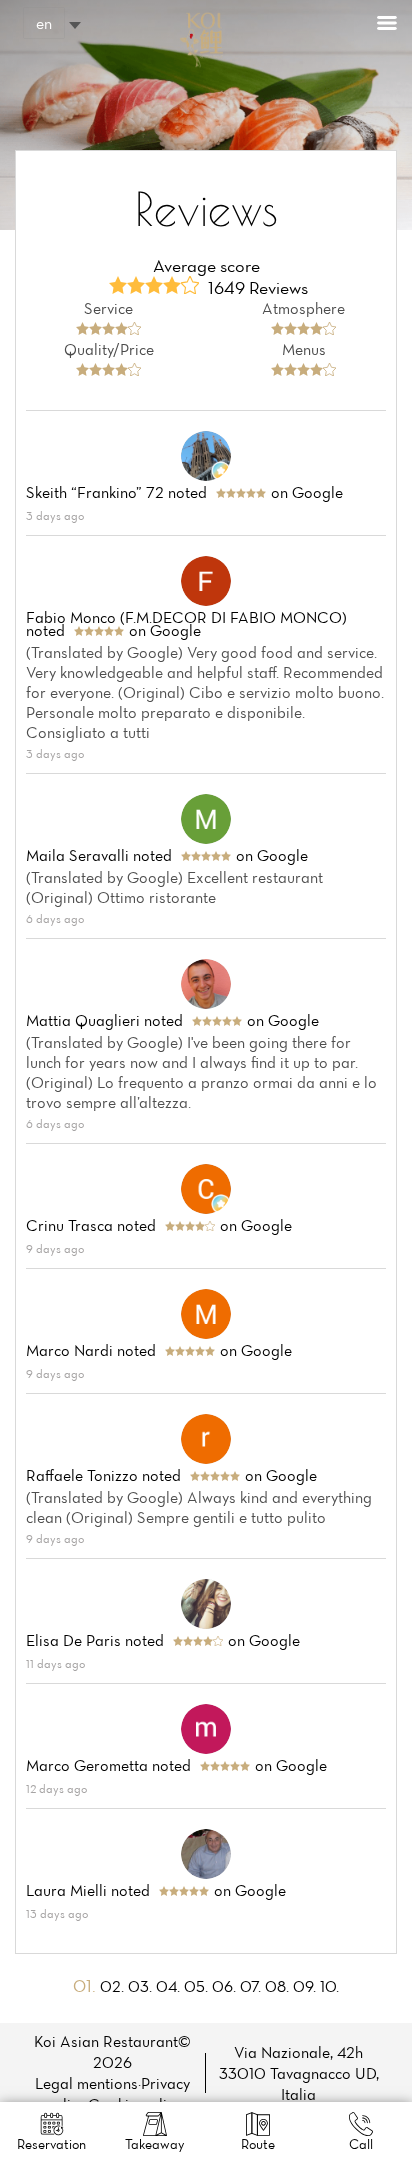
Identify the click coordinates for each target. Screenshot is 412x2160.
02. (114, 1986)
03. (142, 1986)
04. (170, 1986)
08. (279, 1986)
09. (306, 1986)
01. (86, 1985)
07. (252, 1986)
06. (226, 1986)
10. (329, 1986)
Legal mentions (86, 2083)
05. (198, 1986)
